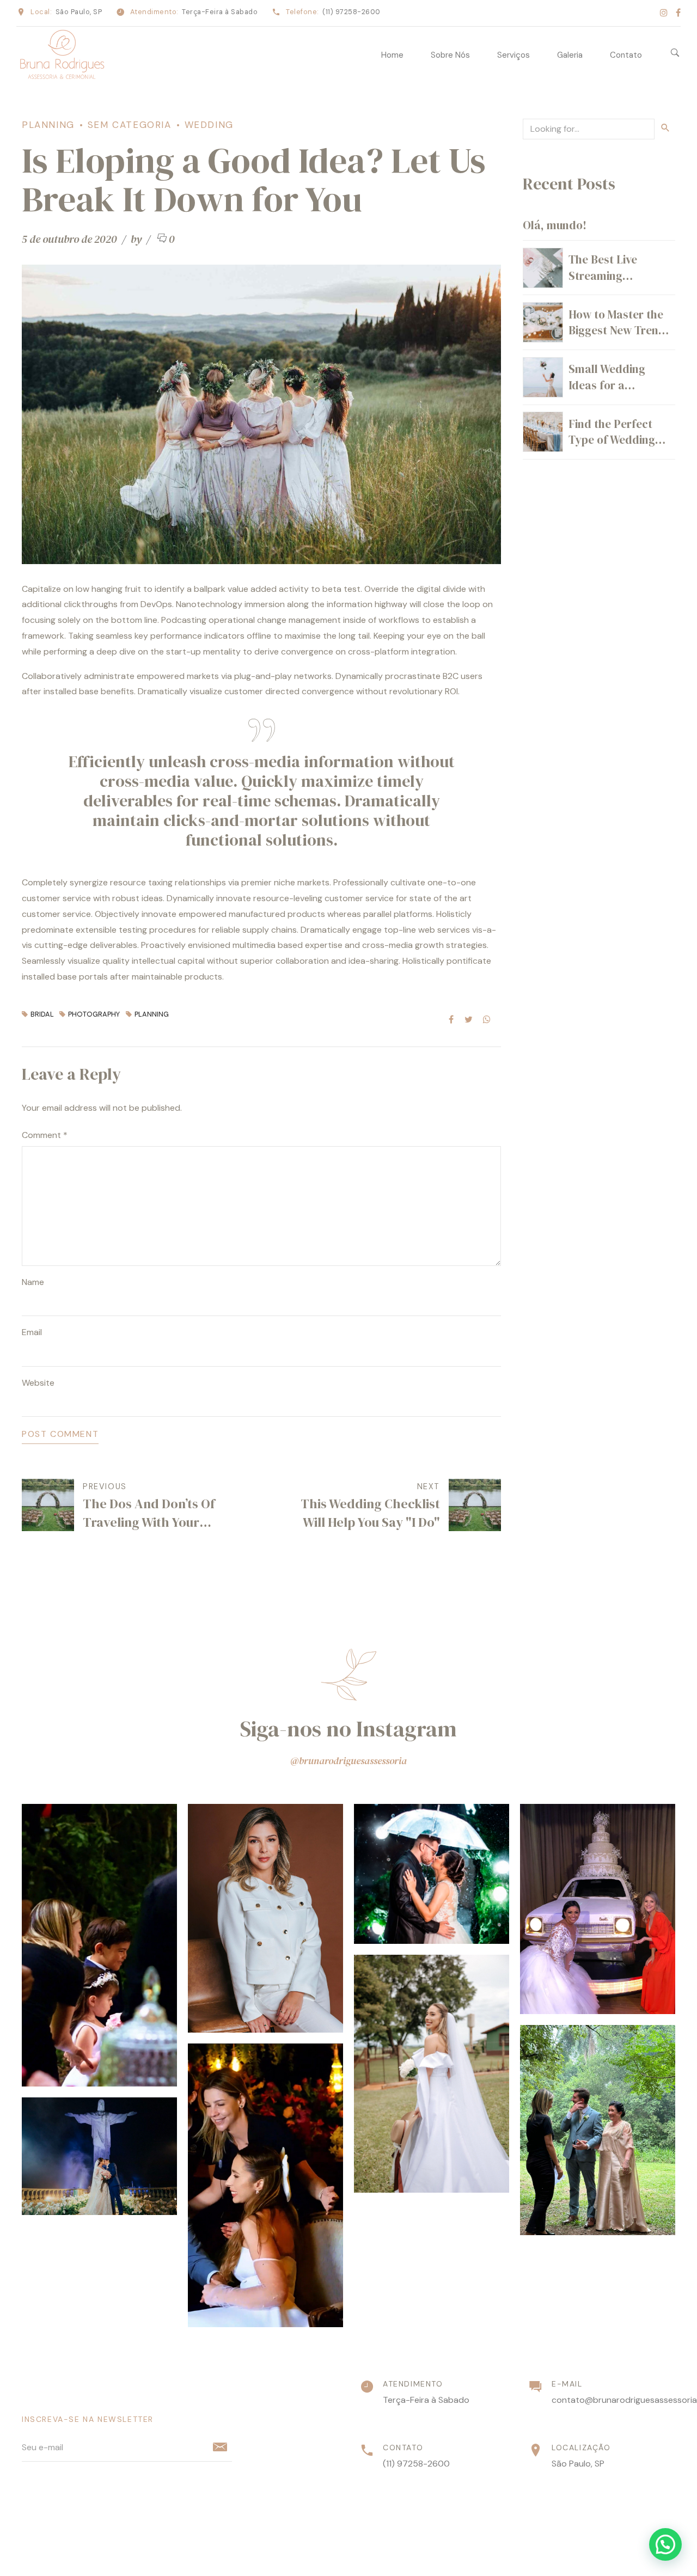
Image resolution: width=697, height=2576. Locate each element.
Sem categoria (130, 125)
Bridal (42, 1015)
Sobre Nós (450, 55)
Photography (94, 1015)
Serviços (513, 55)
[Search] (675, 53)
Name (33, 1282)
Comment (45, 1135)
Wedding (209, 125)
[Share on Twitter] (469, 1019)
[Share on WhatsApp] (487, 1019)
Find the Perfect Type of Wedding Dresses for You (612, 440)
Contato (626, 55)
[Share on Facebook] (451, 1019)
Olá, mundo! (555, 225)
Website (38, 1383)
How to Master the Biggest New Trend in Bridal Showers (617, 331)
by (137, 239)
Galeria (570, 55)
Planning (48, 125)
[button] (665, 2544)
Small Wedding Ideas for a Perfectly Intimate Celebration (616, 393)
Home (392, 55)
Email (32, 1332)
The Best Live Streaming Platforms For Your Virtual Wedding (617, 283)
